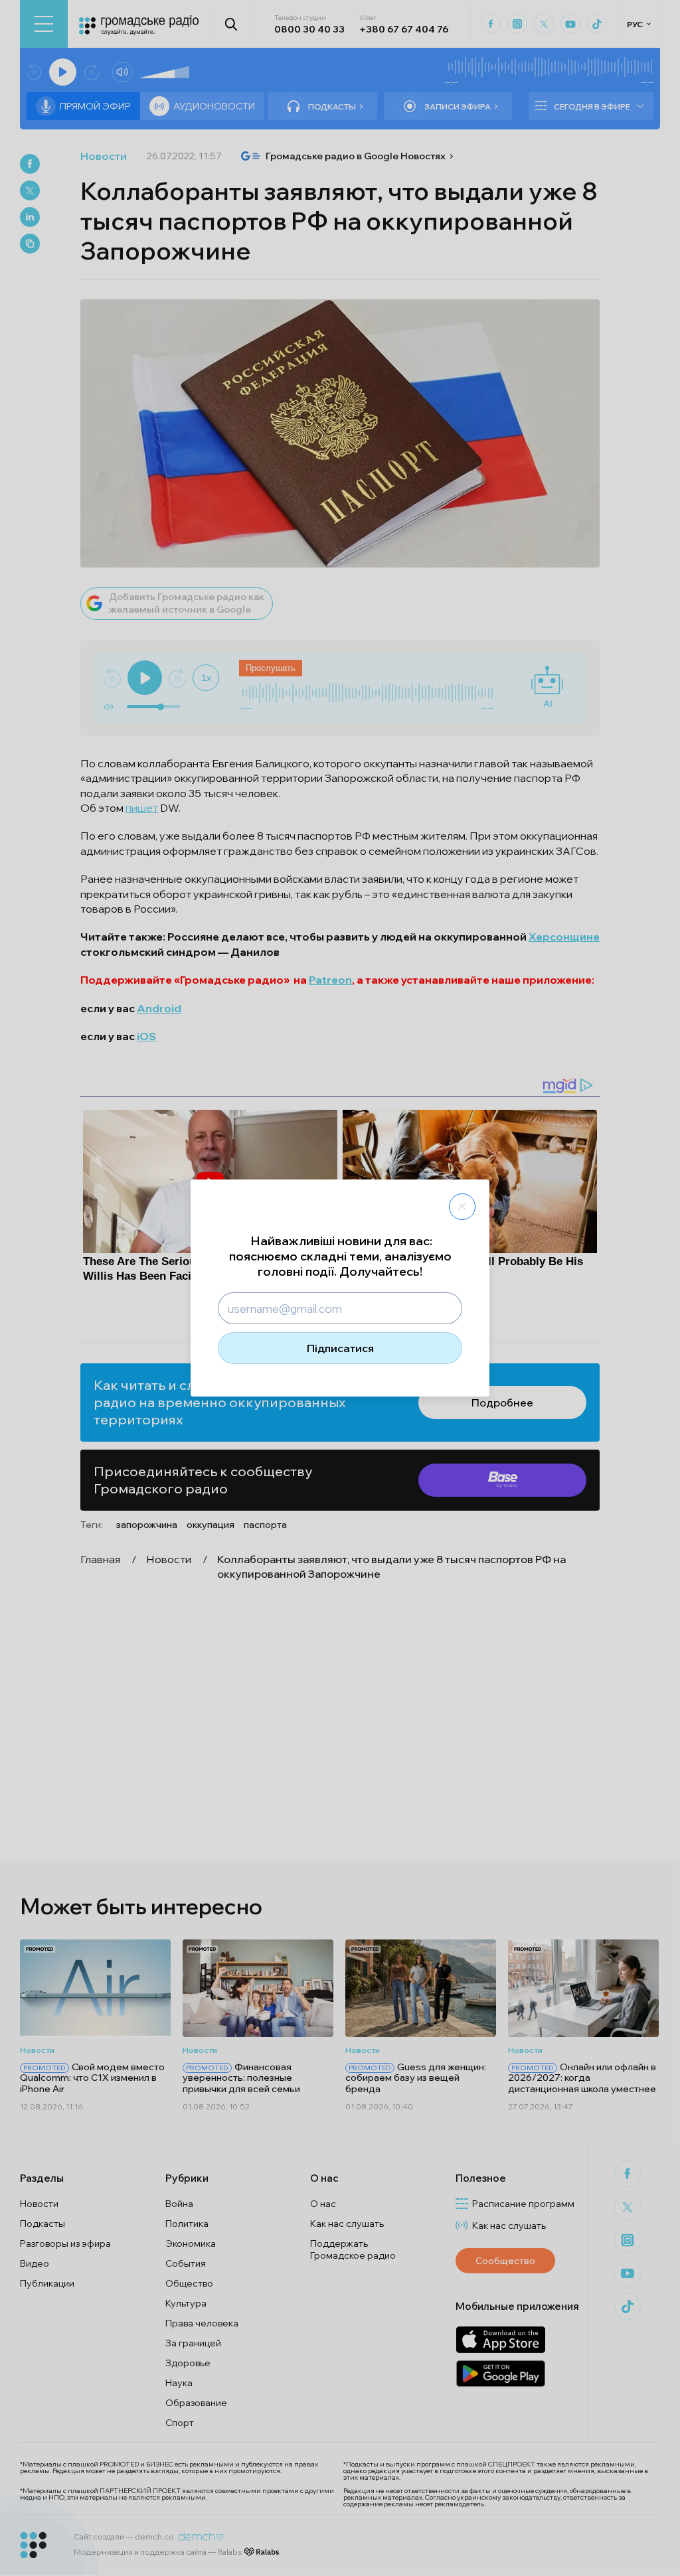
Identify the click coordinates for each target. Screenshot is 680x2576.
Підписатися (340, 1348)
